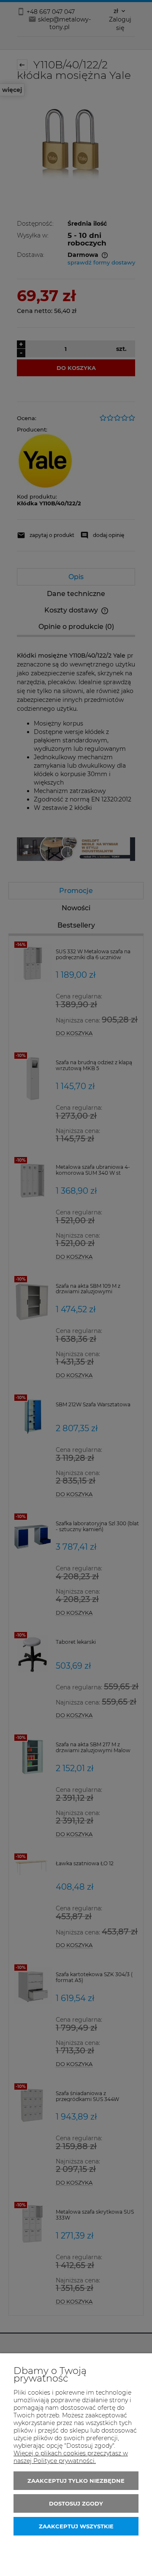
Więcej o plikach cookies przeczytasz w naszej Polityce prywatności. (71, 2457)
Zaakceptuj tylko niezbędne (76, 2481)
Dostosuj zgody (76, 2503)
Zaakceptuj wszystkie (76, 2526)
